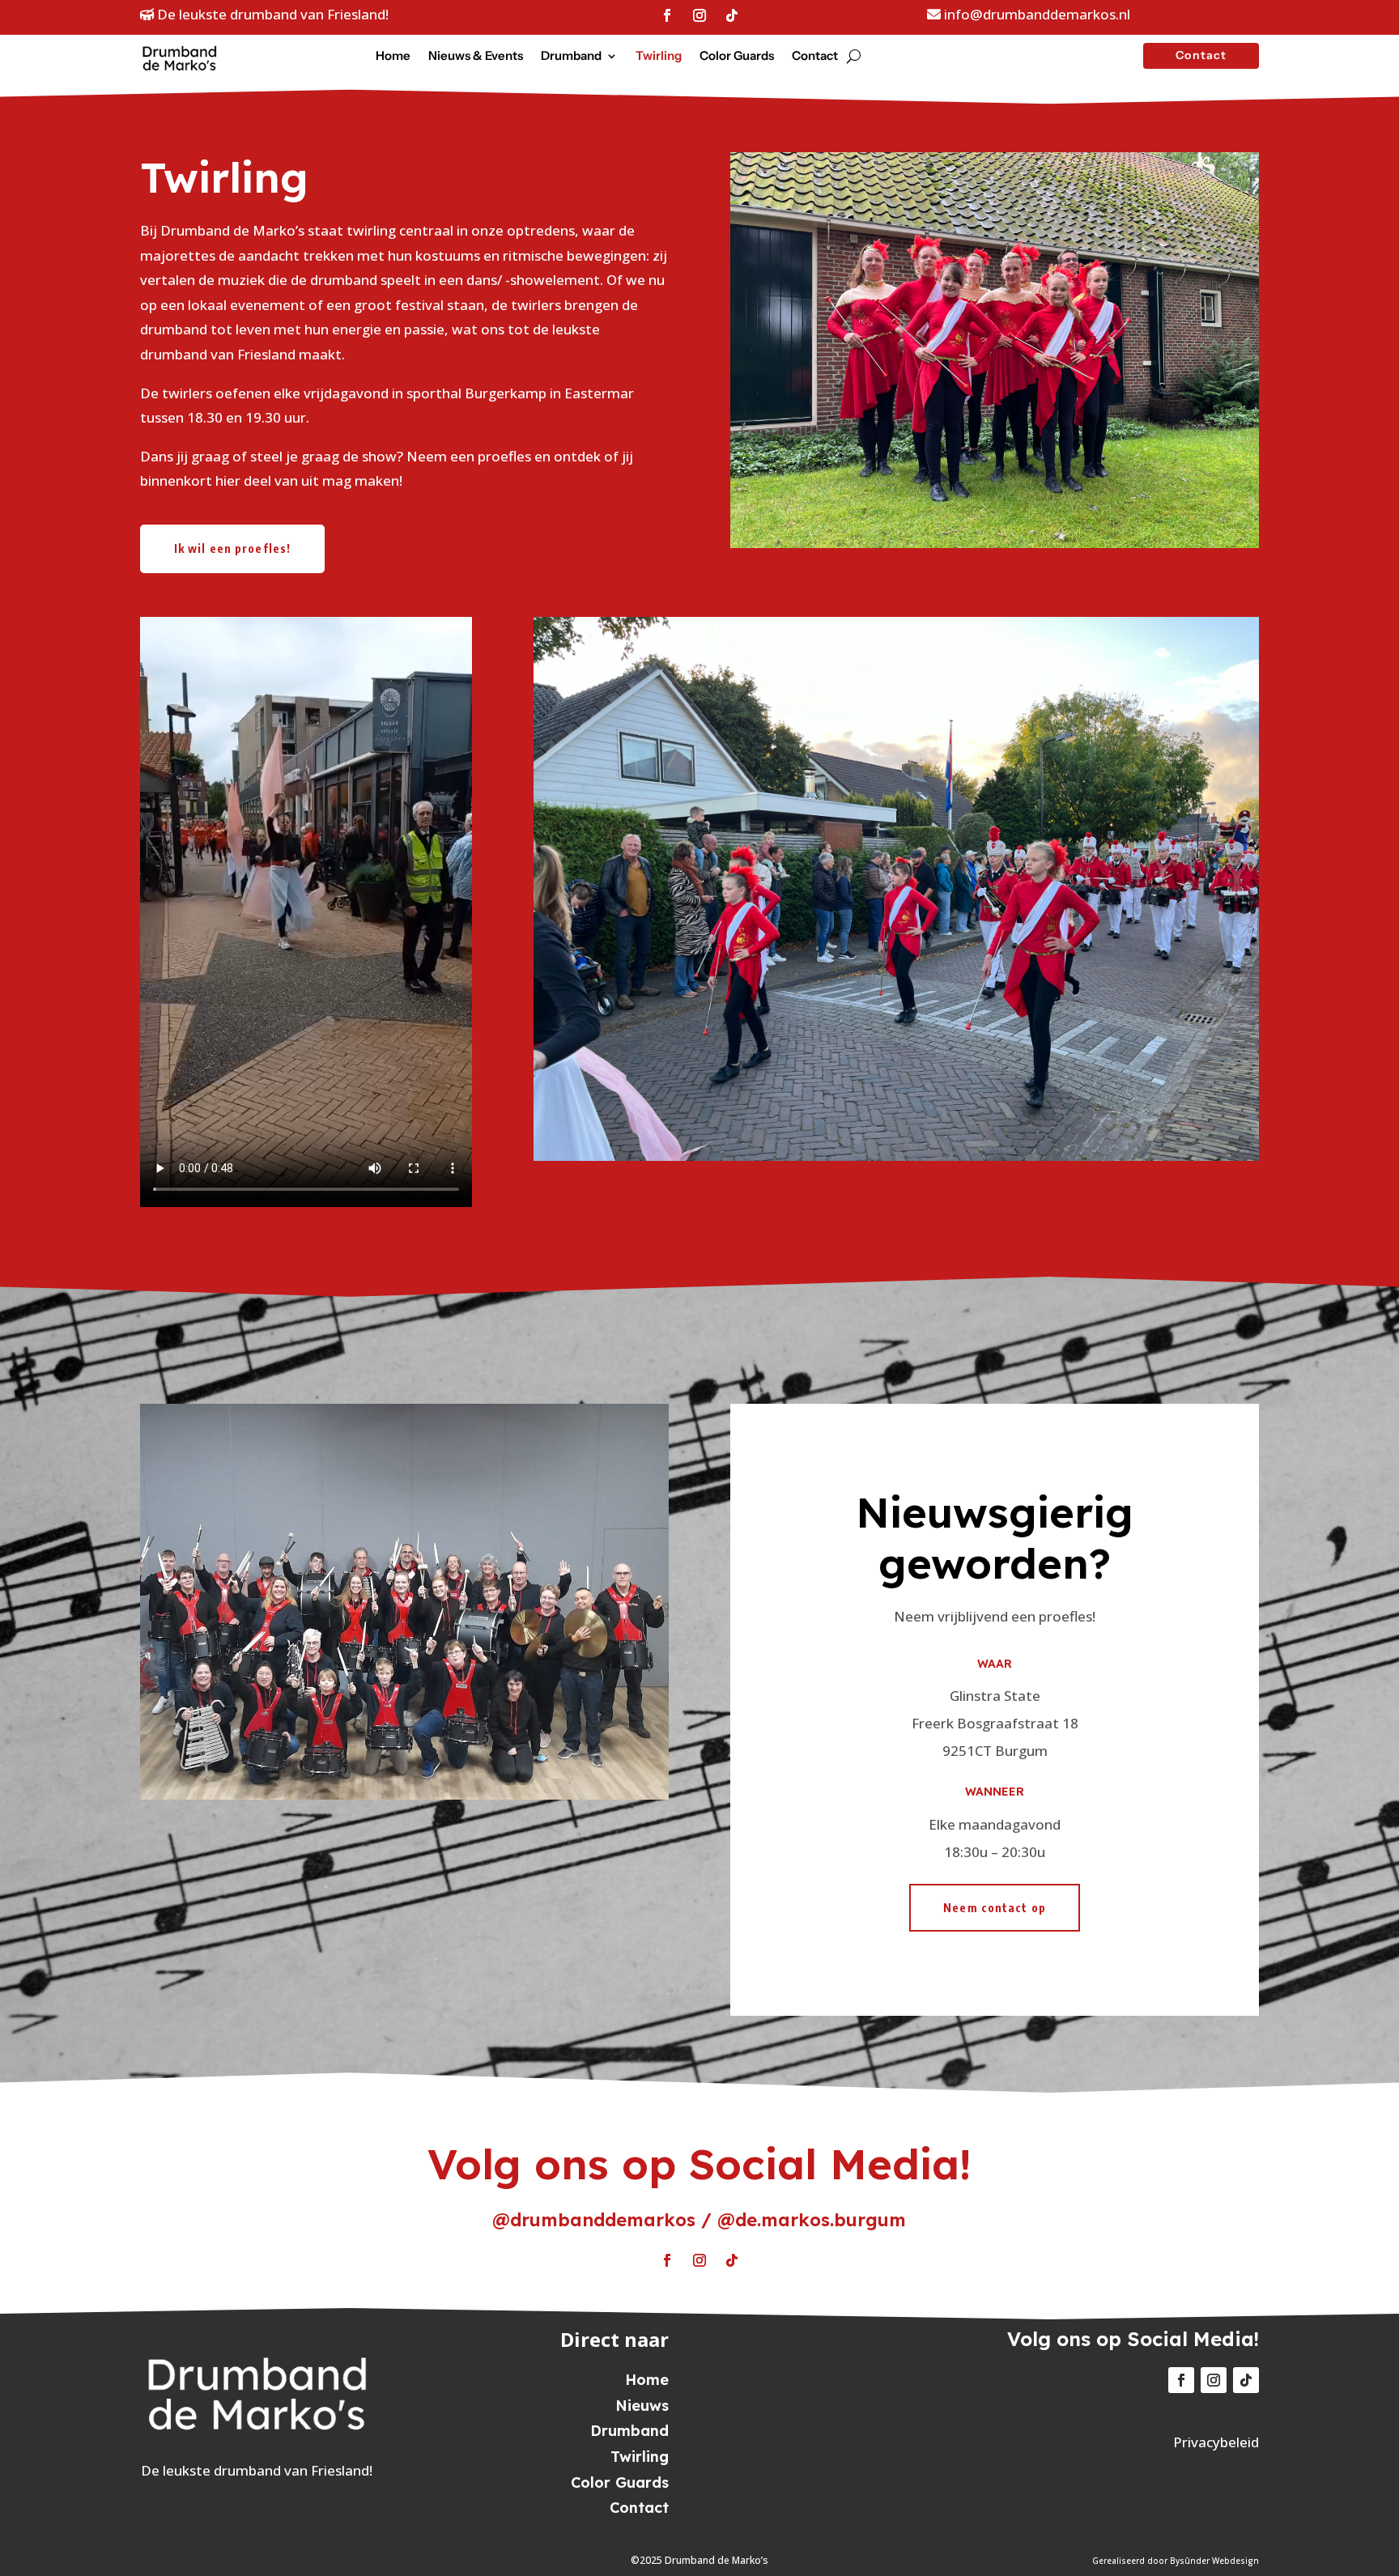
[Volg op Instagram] (699, 15)
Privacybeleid (1216, 2442)
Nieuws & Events (476, 57)
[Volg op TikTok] (732, 15)
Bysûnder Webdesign (1214, 2561)
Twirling (659, 57)
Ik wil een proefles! (232, 548)
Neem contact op (995, 1908)
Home (393, 57)
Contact (815, 57)
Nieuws (642, 2406)
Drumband (571, 57)
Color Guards (737, 57)
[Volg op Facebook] (667, 15)
